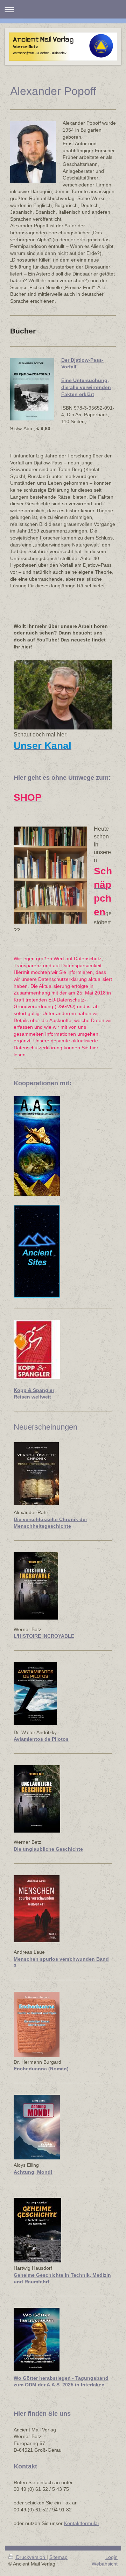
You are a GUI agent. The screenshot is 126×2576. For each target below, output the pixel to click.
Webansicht (105, 2564)
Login (111, 2557)
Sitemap (58, 2557)
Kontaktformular (82, 2523)
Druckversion (31, 2557)
